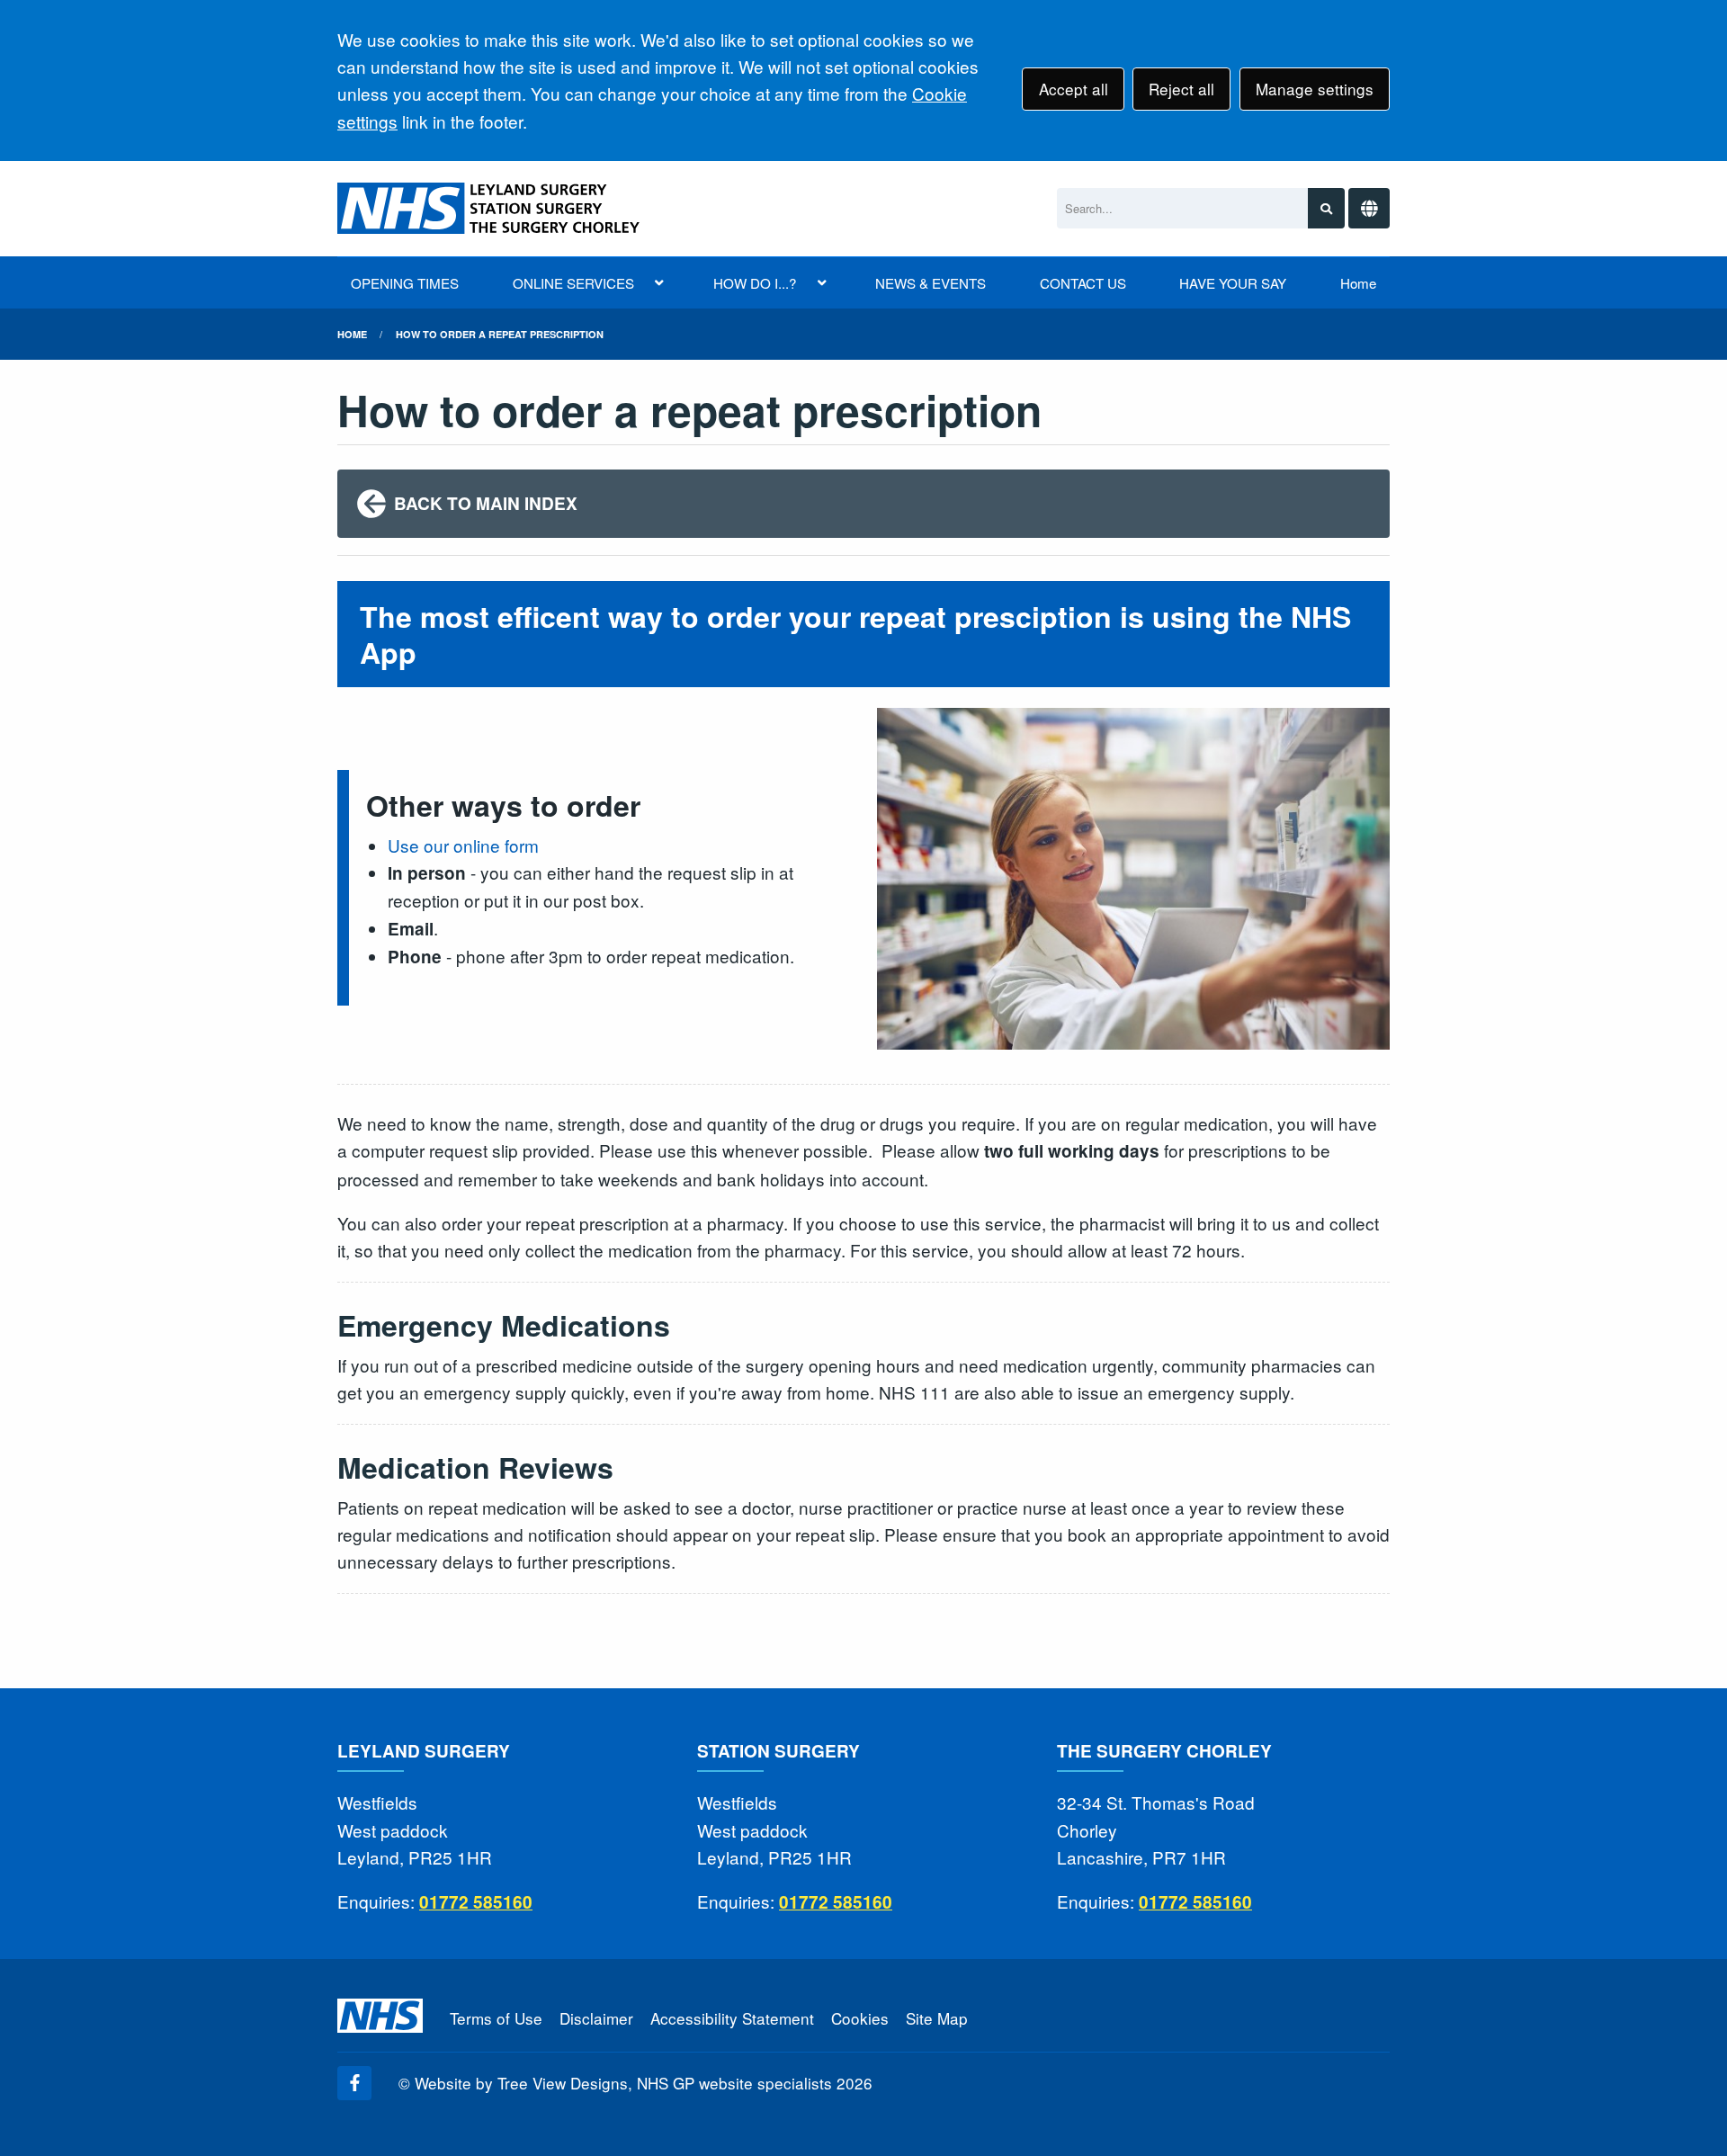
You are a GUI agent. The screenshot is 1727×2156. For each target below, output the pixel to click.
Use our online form (463, 845)
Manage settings (1315, 89)
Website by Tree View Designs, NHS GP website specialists (623, 2083)
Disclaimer (596, 2018)
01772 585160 (476, 1902)
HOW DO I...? (755, 283)
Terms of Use (496, 2018)
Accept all (1074, 89)
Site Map (937, 2018)
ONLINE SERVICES (573, 283)
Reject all (1181, 89)
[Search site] (1326, 208)
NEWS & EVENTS (931, 283)
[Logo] (490, 208)
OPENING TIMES (405, 283)
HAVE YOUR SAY (1233, 283)
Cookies (860, 2018)
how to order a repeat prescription (500, 334)
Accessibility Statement (732, 2018)
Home (1358, 283)
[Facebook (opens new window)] (354, 2083)
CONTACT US (1083, 283)
